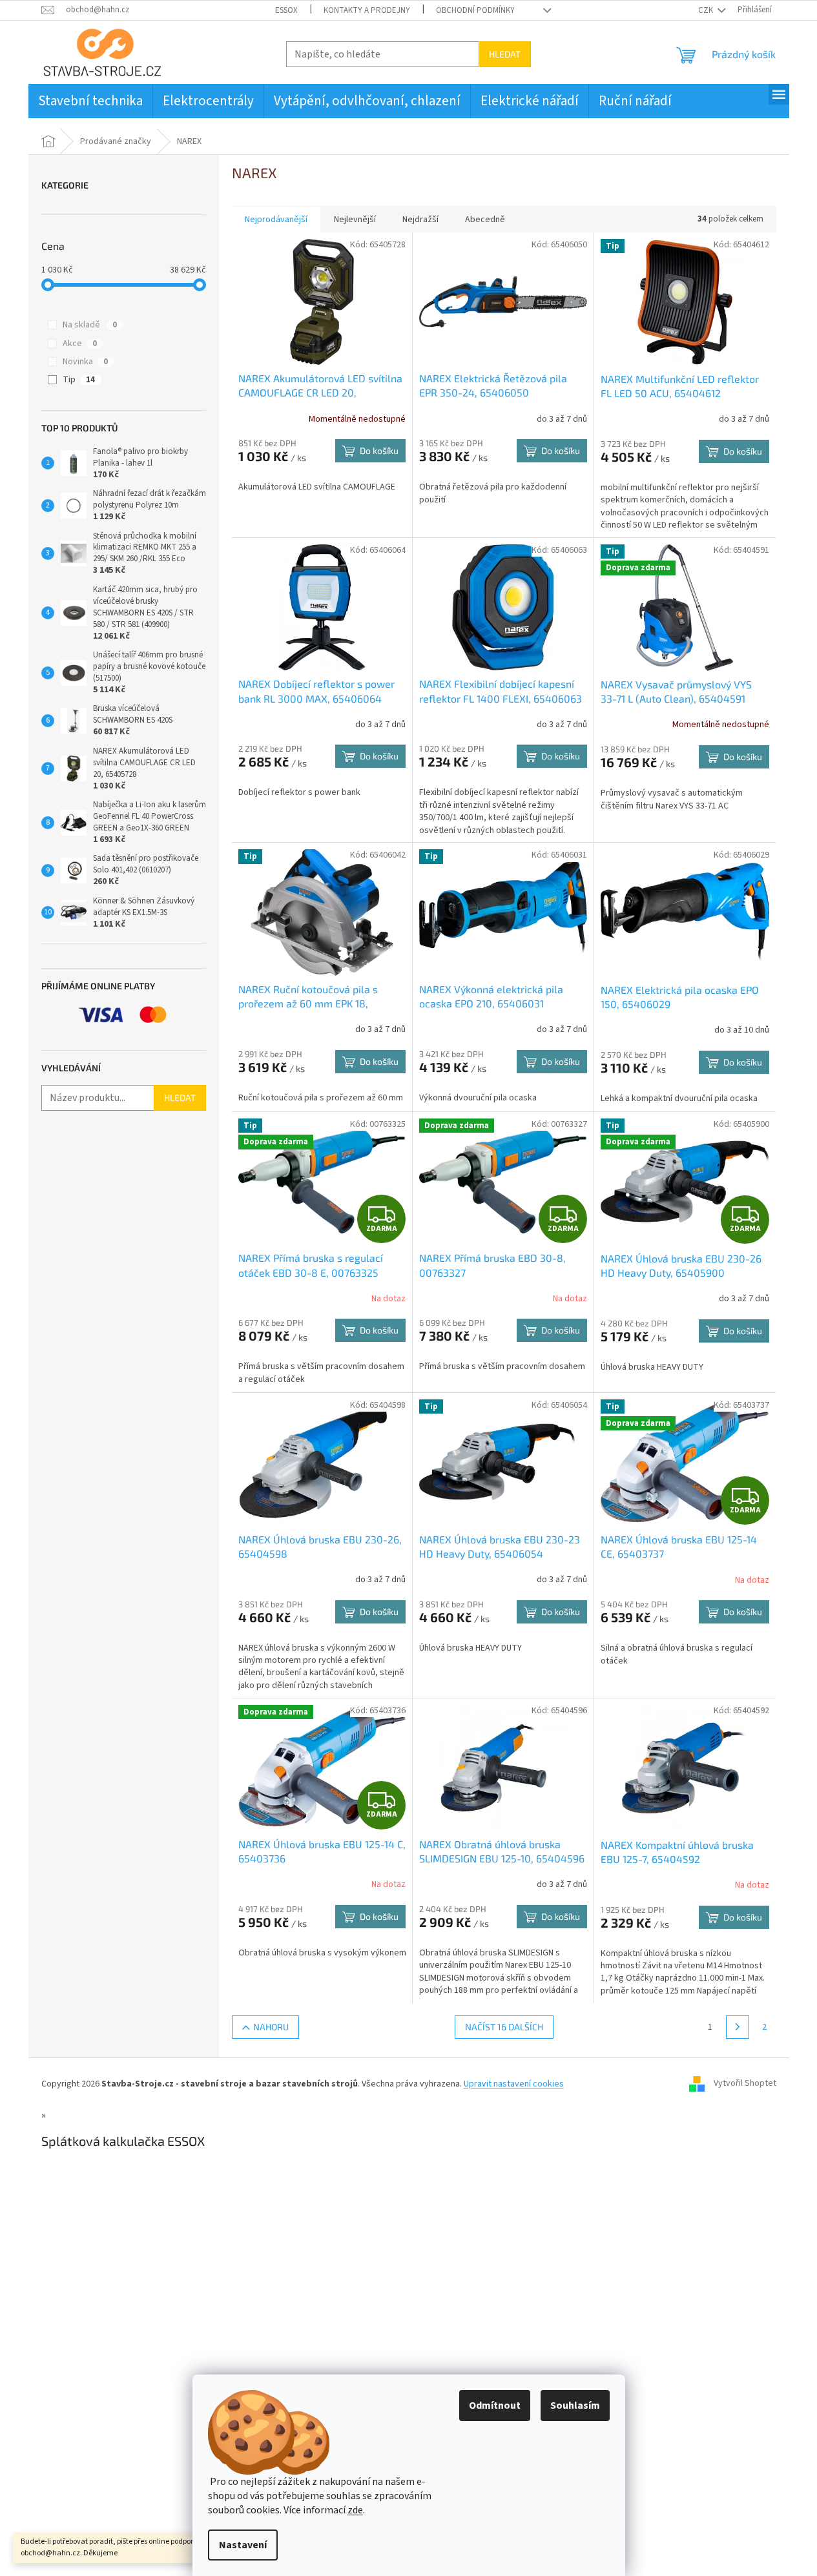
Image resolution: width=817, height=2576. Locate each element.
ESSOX (286, 10)
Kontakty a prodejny (367, 10)
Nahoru (271, 2027)
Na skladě (90, 325)
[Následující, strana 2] (738, 2027)
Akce (80, 344)
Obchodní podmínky (475, 10)
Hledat (505, 54)
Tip (79, 380)
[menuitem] (90, 101)
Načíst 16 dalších (504, 2027)
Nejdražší (420, 220)
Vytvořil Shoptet (745, 2084)
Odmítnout (495, 2406)
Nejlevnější (355, 220)
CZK (707, 10)
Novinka (85, 362)
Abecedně (485, 220)
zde (355, 2510)
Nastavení (243, 2545)
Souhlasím (575, 2406)
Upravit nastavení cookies (514, 2084)
